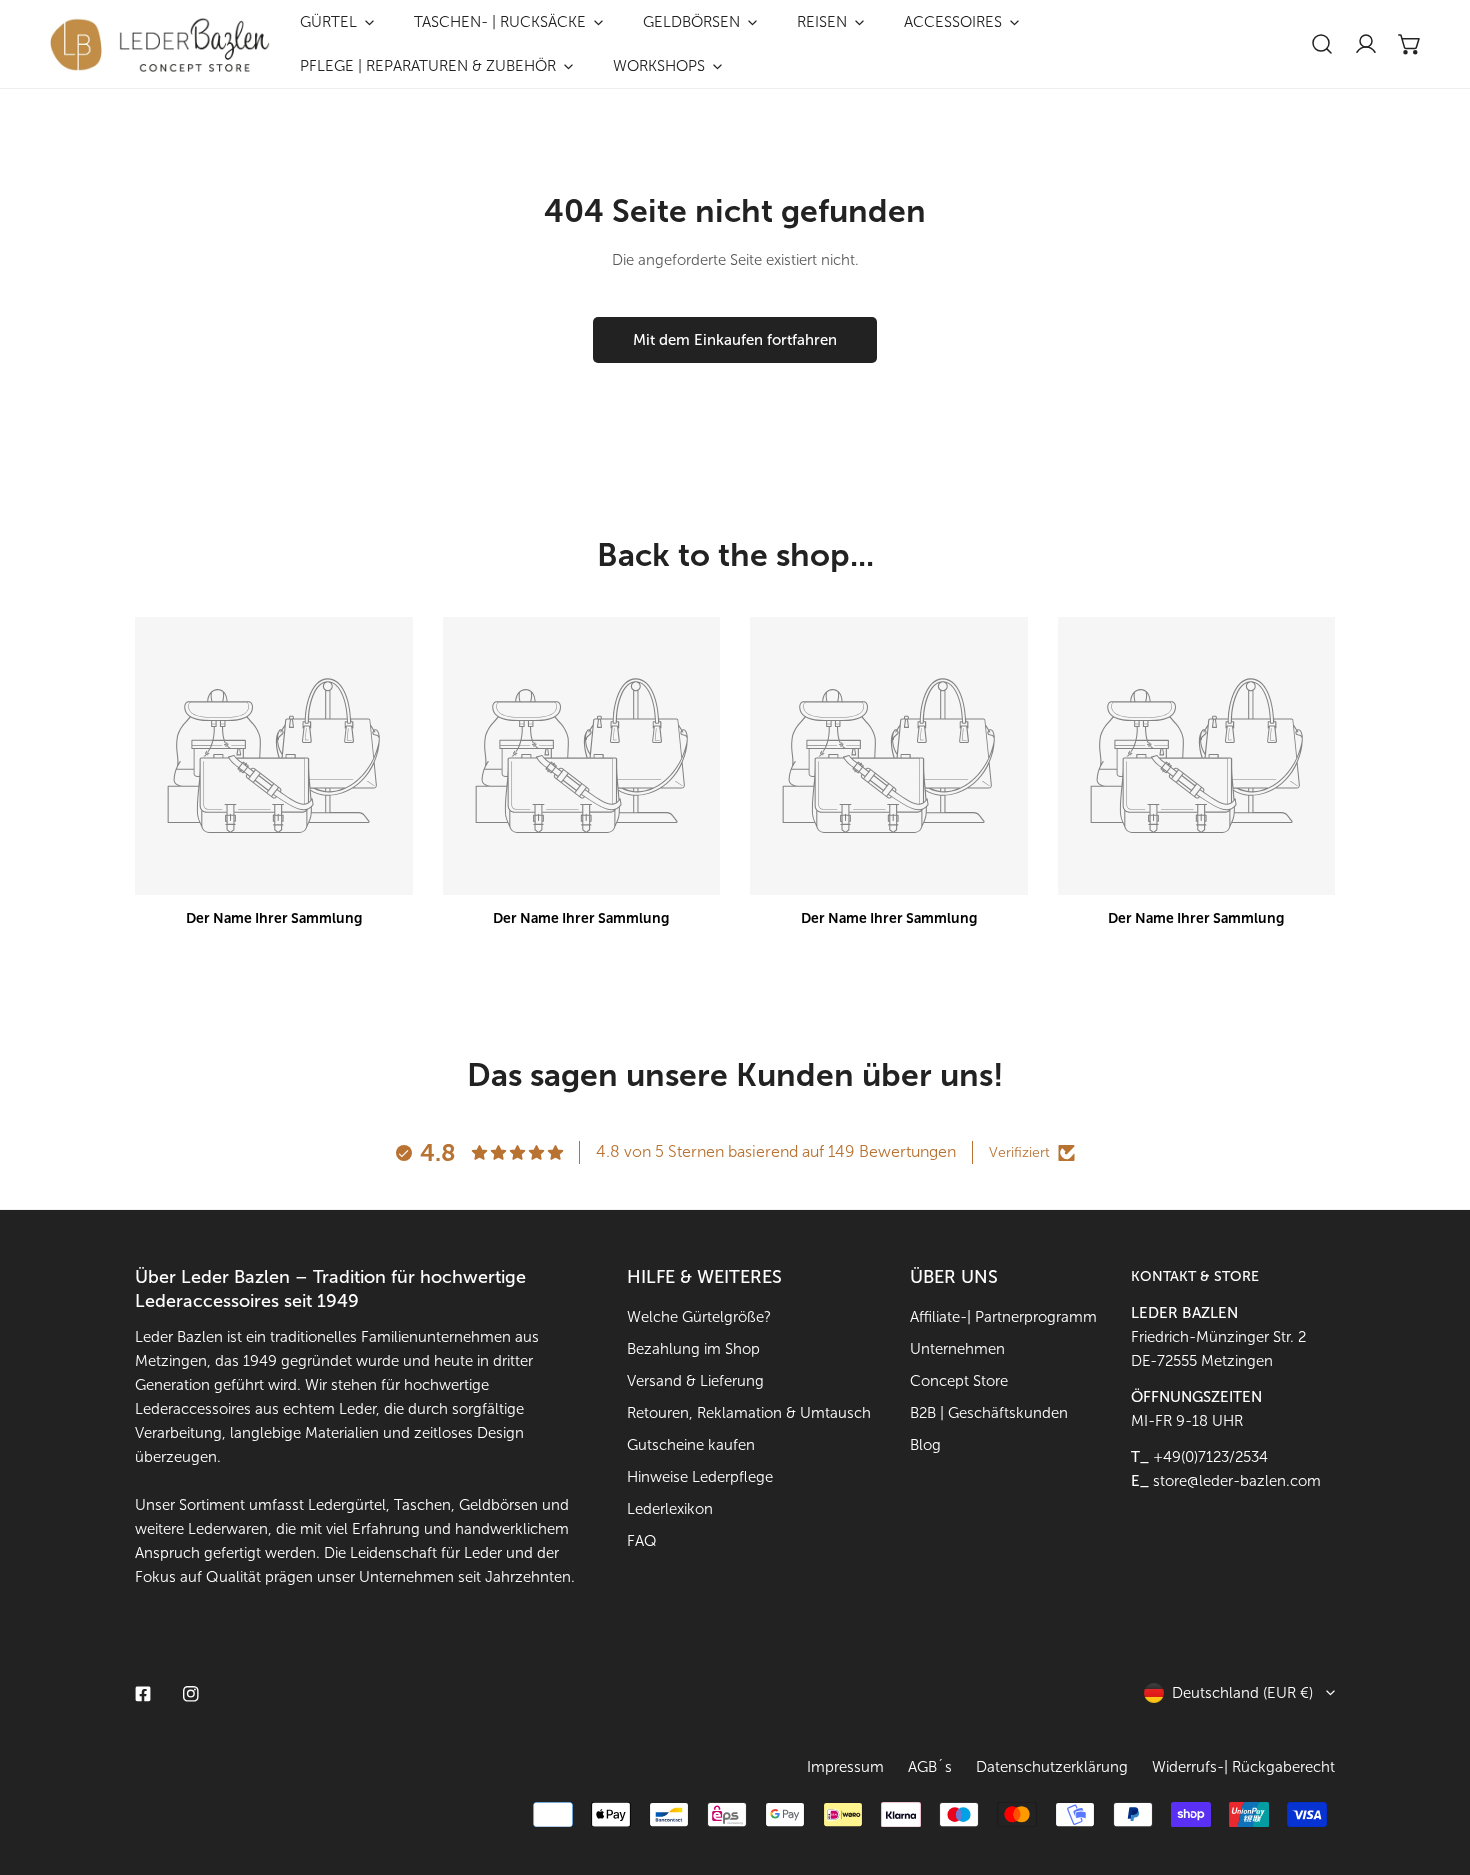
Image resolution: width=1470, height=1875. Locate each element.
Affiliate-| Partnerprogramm (1003, 1317)
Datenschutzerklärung (1052, 1767)
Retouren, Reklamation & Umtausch (749, 1413)
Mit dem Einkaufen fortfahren (735, 340)
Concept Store (959, 1381)
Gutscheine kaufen (691, 1445)
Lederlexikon (670, 1509)
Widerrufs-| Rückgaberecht (1243, 1767)
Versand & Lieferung (695, 1381)
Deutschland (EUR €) (1242, 1693)
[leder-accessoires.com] (160, 44)
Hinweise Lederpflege (700, 1477)
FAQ (642, 1541)
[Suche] (1322, 44)
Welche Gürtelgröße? (699, 1317)
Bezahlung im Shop (693, 1349)
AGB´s (930, 1767)
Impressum (845, 1767)
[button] (1410, 44)
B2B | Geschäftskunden (989, 1413)
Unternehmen (957, 1349)
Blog (925, 1445)
